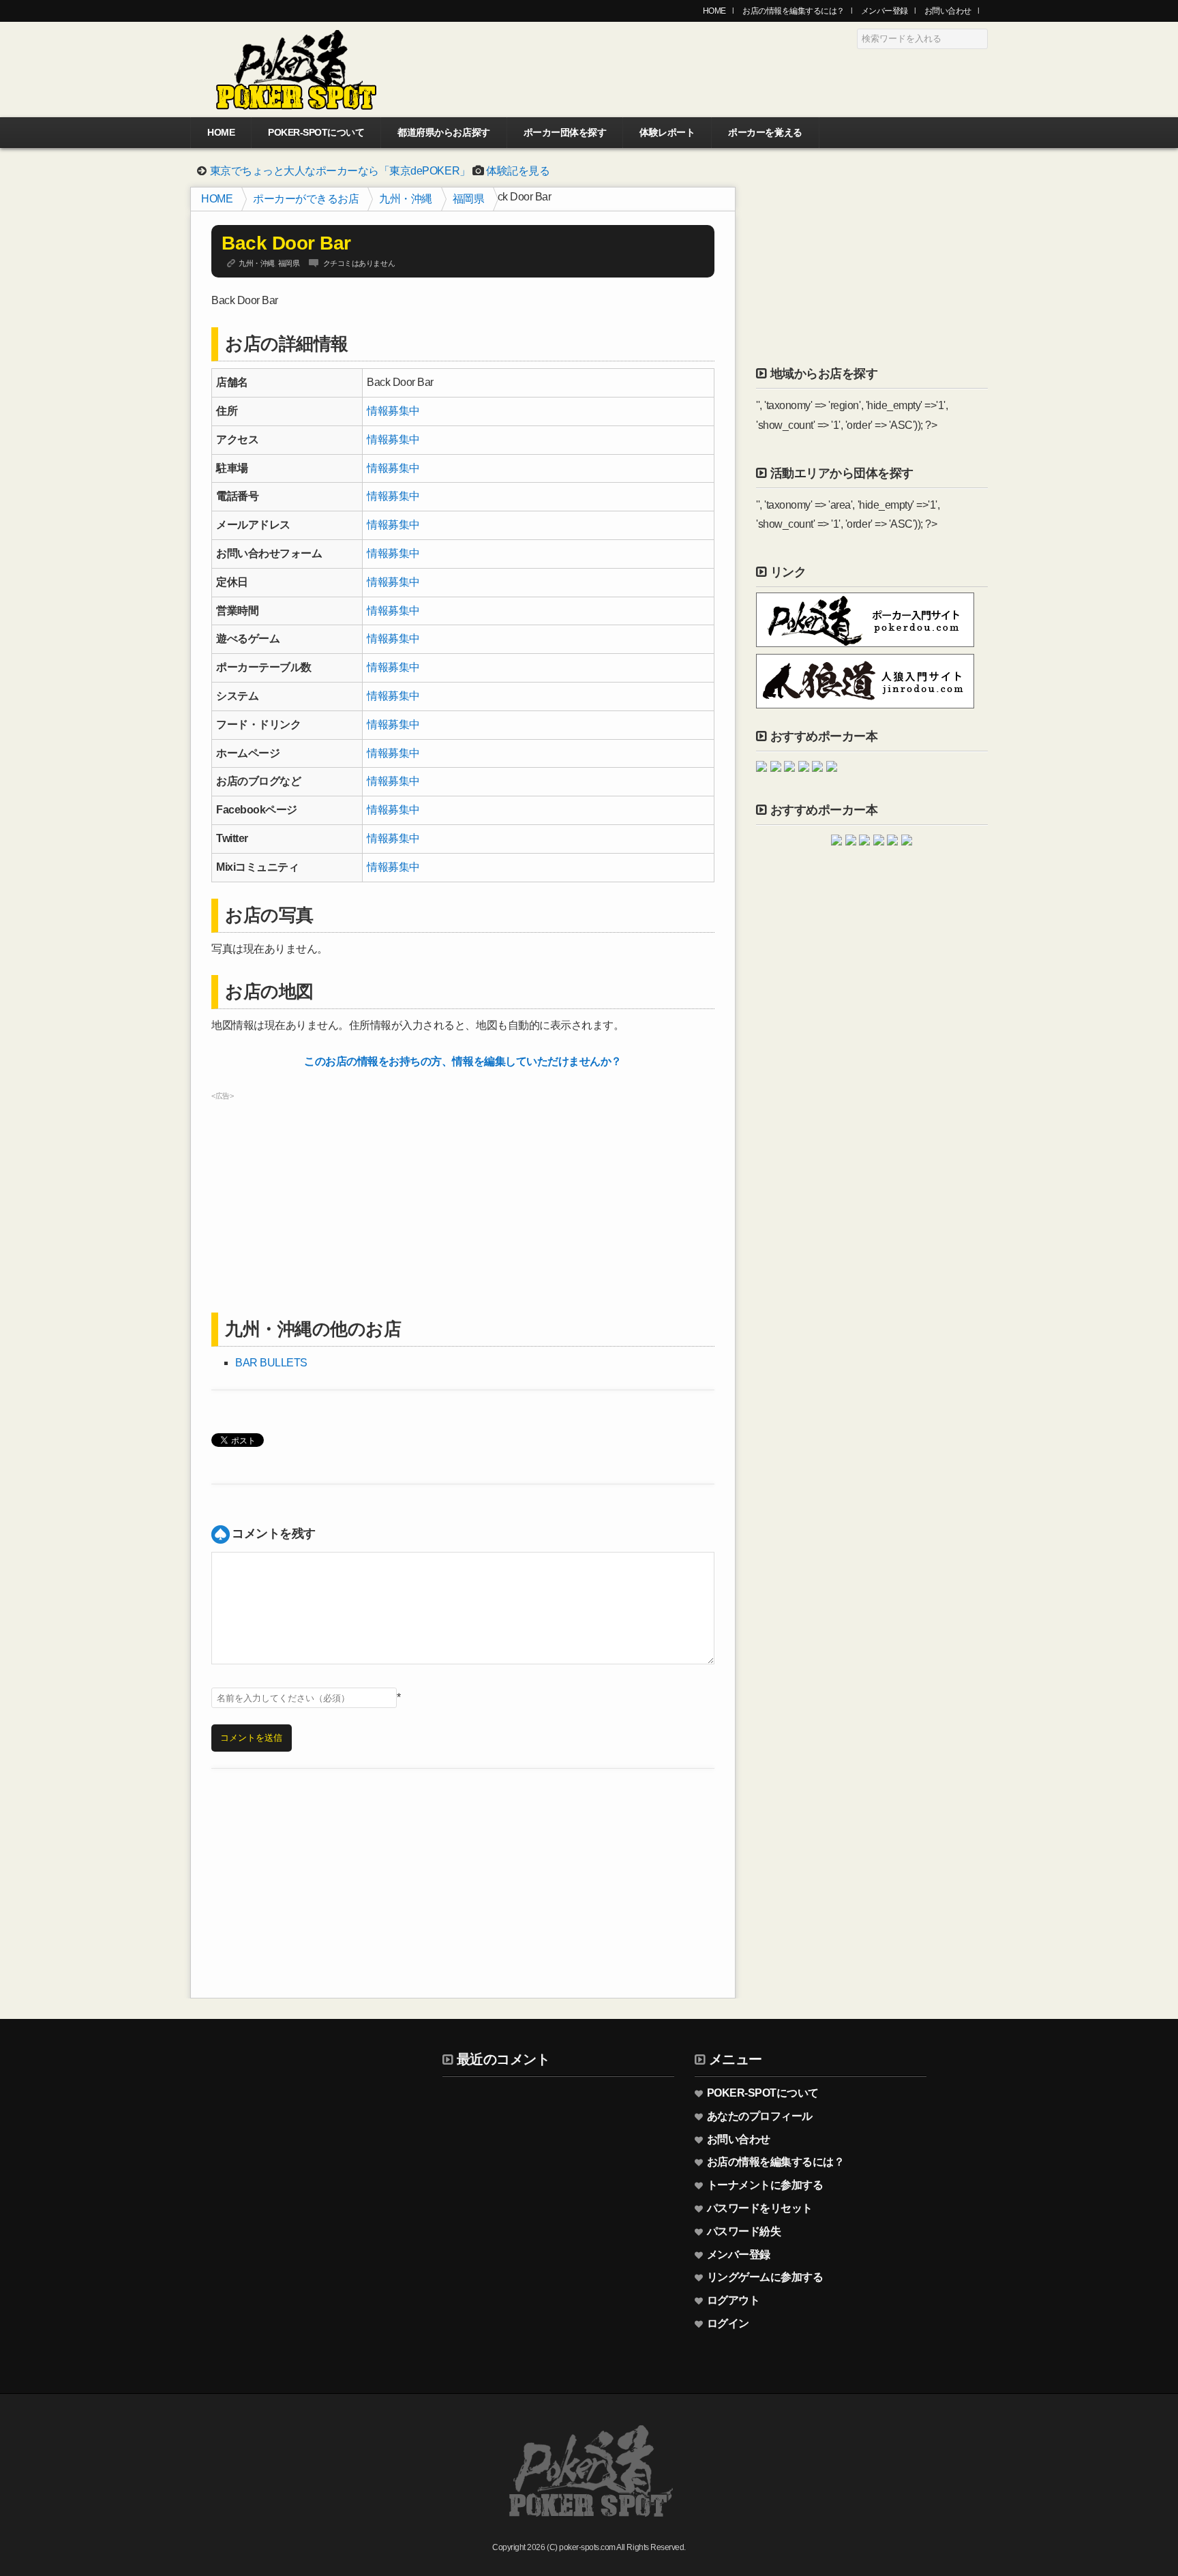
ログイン (728, 2323)
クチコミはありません (359, 263)
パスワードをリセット (760, 2208)
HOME (714, 11)
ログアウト (734, 2300)
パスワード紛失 (744, 2231)
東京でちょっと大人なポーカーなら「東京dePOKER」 (340, 171)
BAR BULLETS (271, 1363)
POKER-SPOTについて (316, 132)
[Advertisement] (463, 1201)
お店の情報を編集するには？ (794, 11)
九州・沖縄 (406, 199)
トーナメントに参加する (765, 2185)
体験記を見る (518, 171)
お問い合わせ (948, 11)
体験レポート (667, 132)
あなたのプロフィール (760, 2116)
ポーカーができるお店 (306, 199)
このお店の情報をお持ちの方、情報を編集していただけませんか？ (463, 1061)
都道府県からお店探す (443, 132)
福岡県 (469, 199)
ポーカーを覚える (765, 132)
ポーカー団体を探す (565, 132)
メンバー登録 (885, 11)
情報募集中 (393, 411)
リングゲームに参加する (765, 2277)
